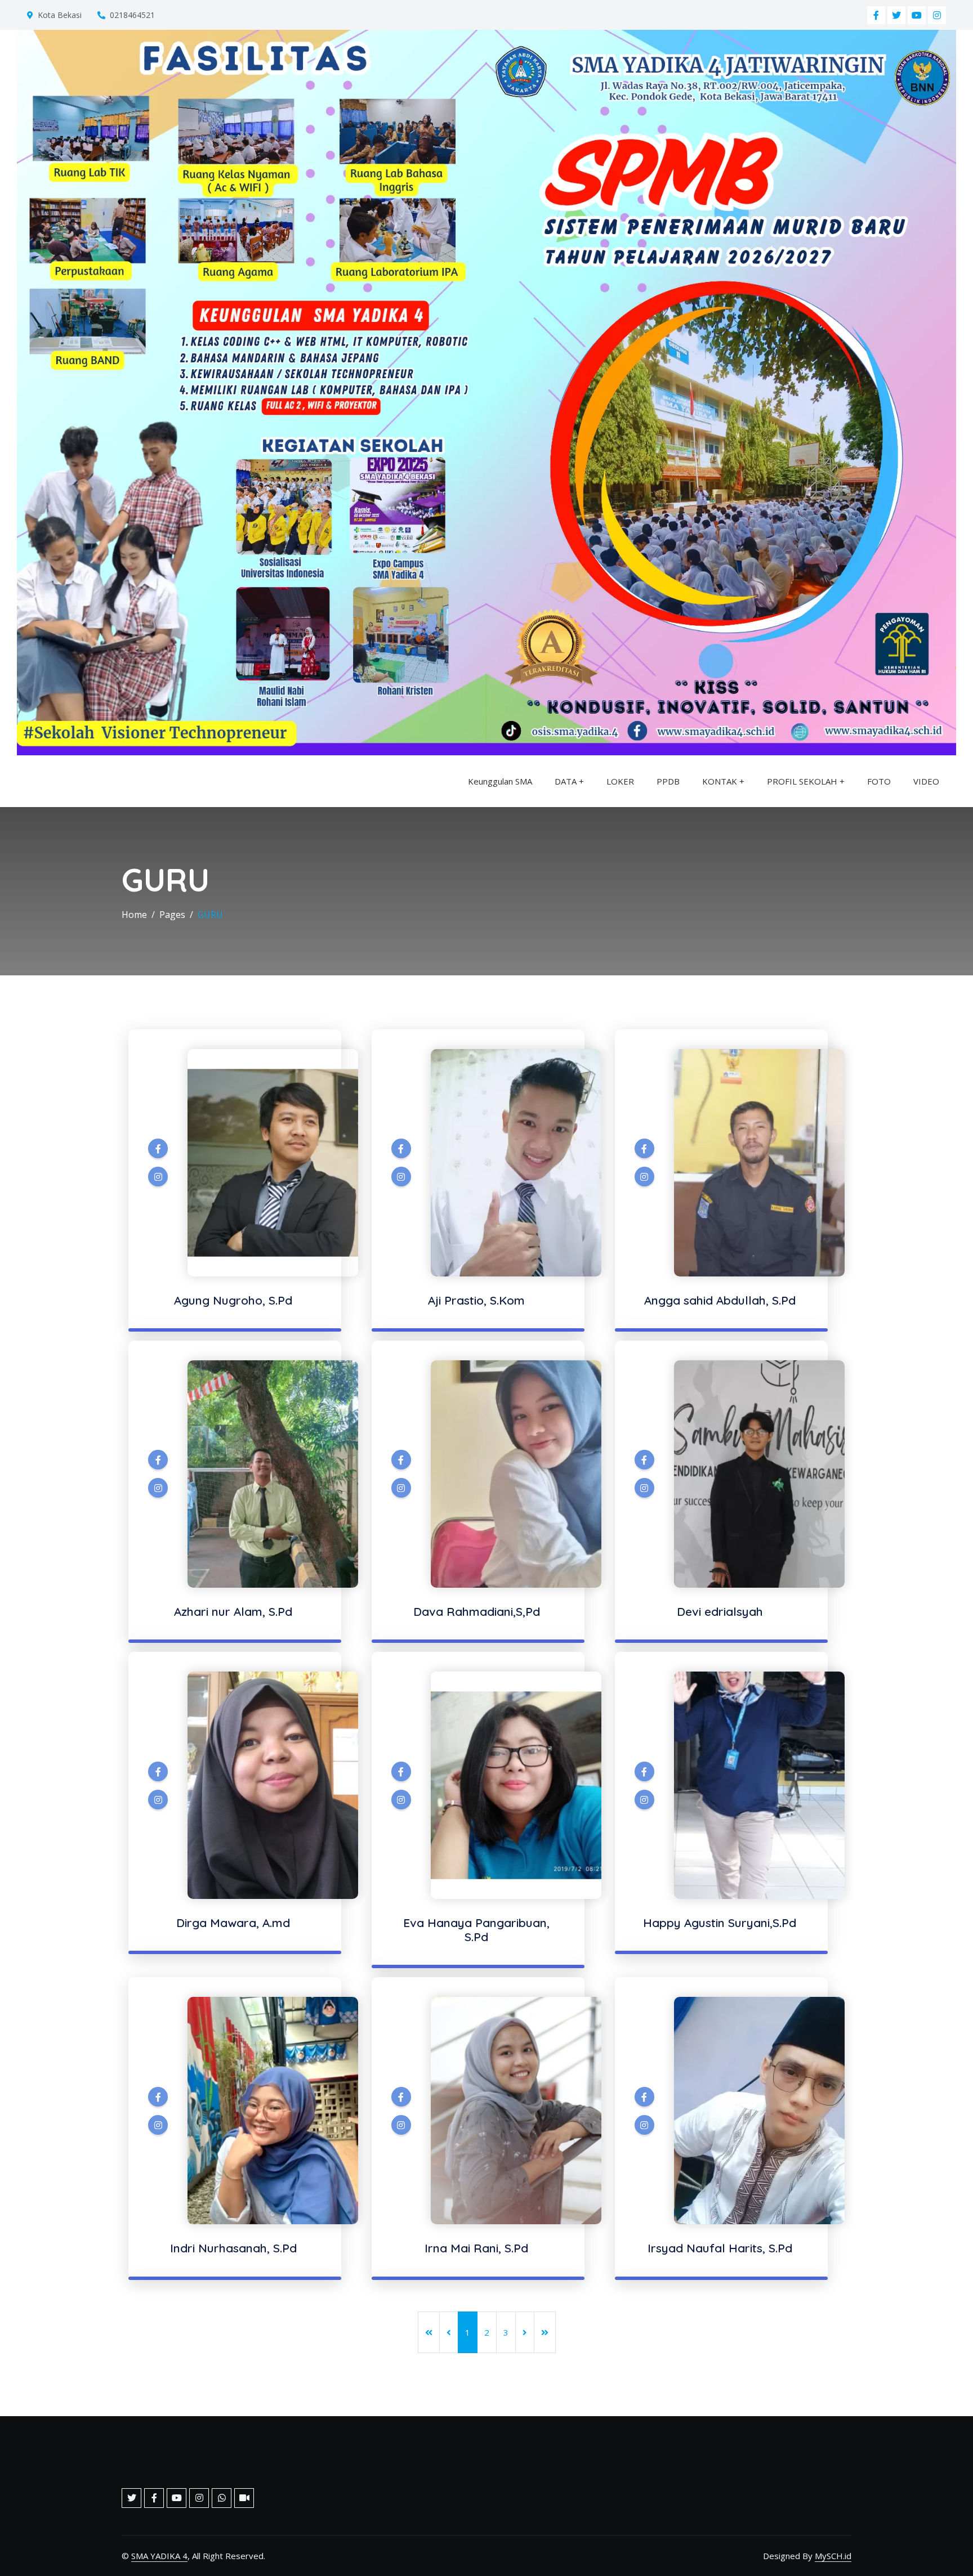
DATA (566, 781)
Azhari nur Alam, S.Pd (233, 1611)
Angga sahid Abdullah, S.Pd (720, 1300)
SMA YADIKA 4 (159, 2556)
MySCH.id (833, 2556)
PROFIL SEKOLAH (802, 781)
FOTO (879, 781)
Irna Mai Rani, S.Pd (476, 2248)
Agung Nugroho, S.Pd (233, 1300)
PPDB (668, 781)
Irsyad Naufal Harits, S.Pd (720, 2248)
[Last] (545, 2332)
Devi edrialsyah (720, 1611)
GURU (210, 915)
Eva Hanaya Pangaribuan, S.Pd (476, 1930)
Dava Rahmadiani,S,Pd (477, 1611)
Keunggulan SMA (500, 781)
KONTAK (721, 781)
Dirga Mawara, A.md (233, 1923)
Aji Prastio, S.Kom (476, 1300)
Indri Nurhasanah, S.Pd (233, 2248)
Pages (172, 915)
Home (134, 915)
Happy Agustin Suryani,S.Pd (720, 1923)
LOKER (620, 781)
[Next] (525, 2332)
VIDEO (926, 781)
